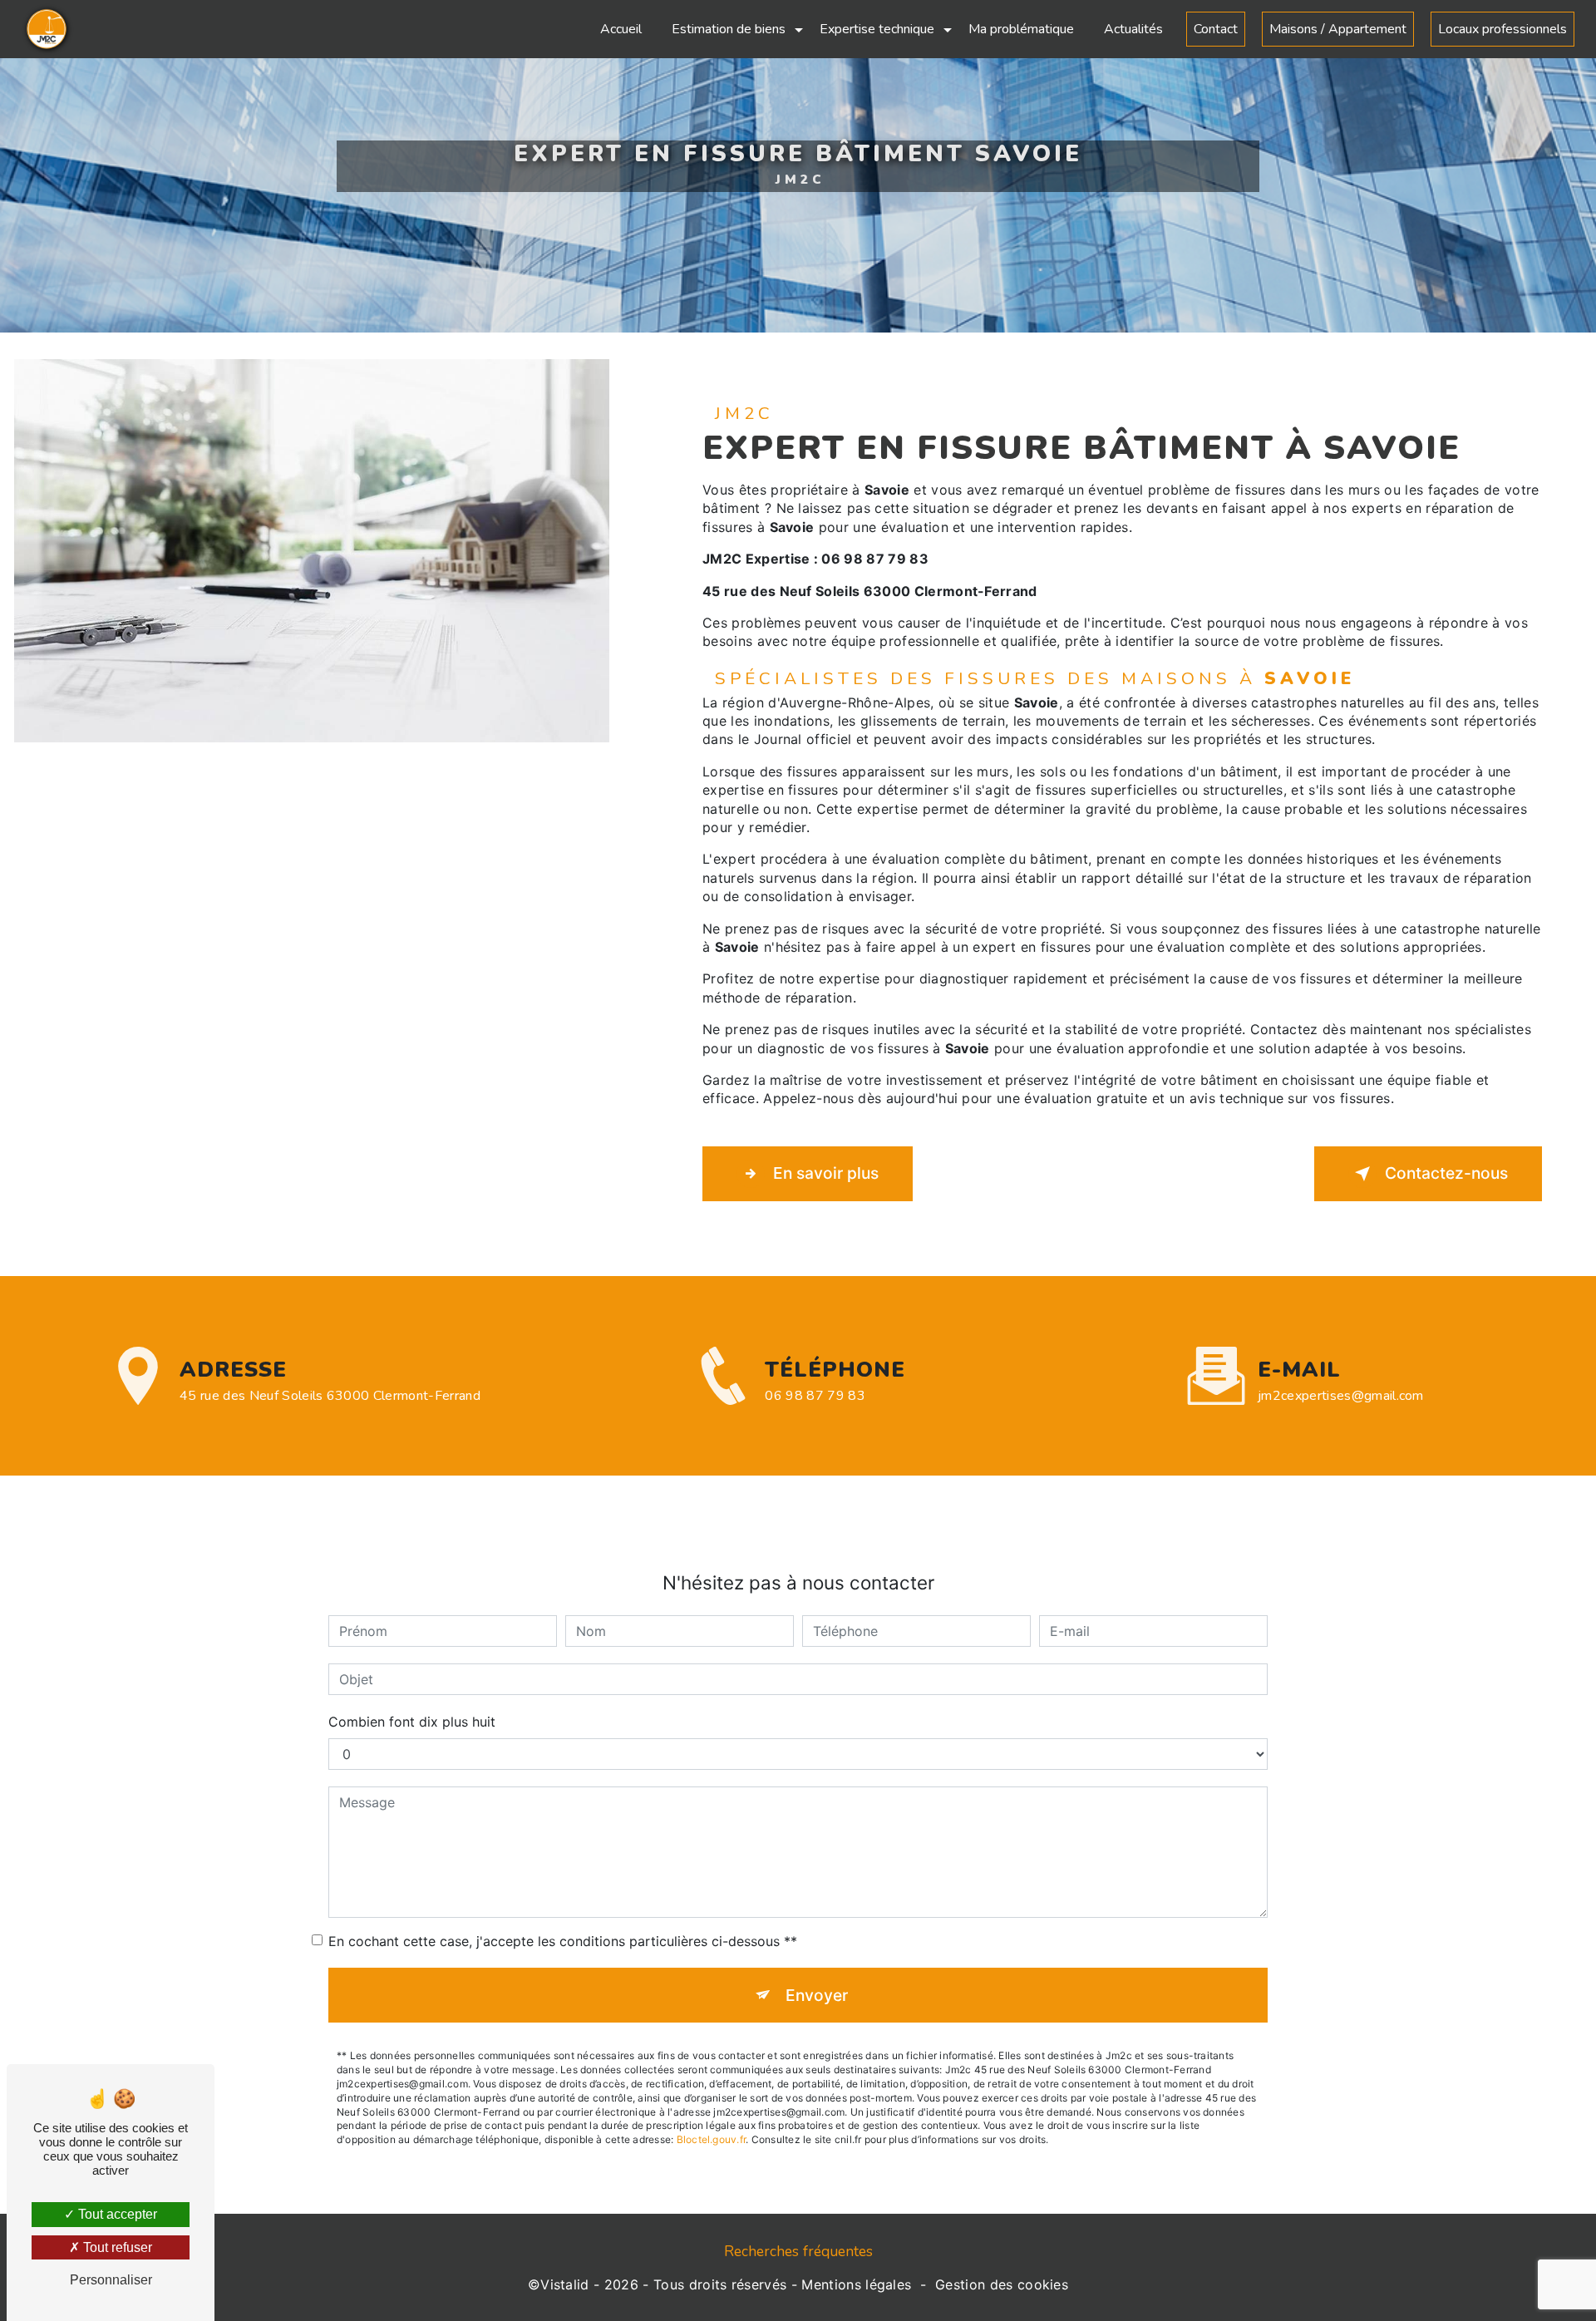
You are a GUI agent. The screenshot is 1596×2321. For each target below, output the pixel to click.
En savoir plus (826, 1173)
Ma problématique (1021, 29)
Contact (1216, 29)
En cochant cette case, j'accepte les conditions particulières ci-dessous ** (563, 1941)
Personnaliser (111, 2280)
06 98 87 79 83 (815, 1396)
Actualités (1133, 29)
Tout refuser (116, 2247)
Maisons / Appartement (1338, 29)
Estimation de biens (729, 29)
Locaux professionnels (1502, 29)
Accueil (621, 29)
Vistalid (565, 2284)
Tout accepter (116, 2214)
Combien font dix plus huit (412, 1722)
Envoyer (817, 1995)
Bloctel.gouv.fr (712, 2139)
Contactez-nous (1446, 1173)
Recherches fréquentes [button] (798, 2251)
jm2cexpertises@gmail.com (1341, 1396)
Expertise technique (877, 29)
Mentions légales (856, 2284)
